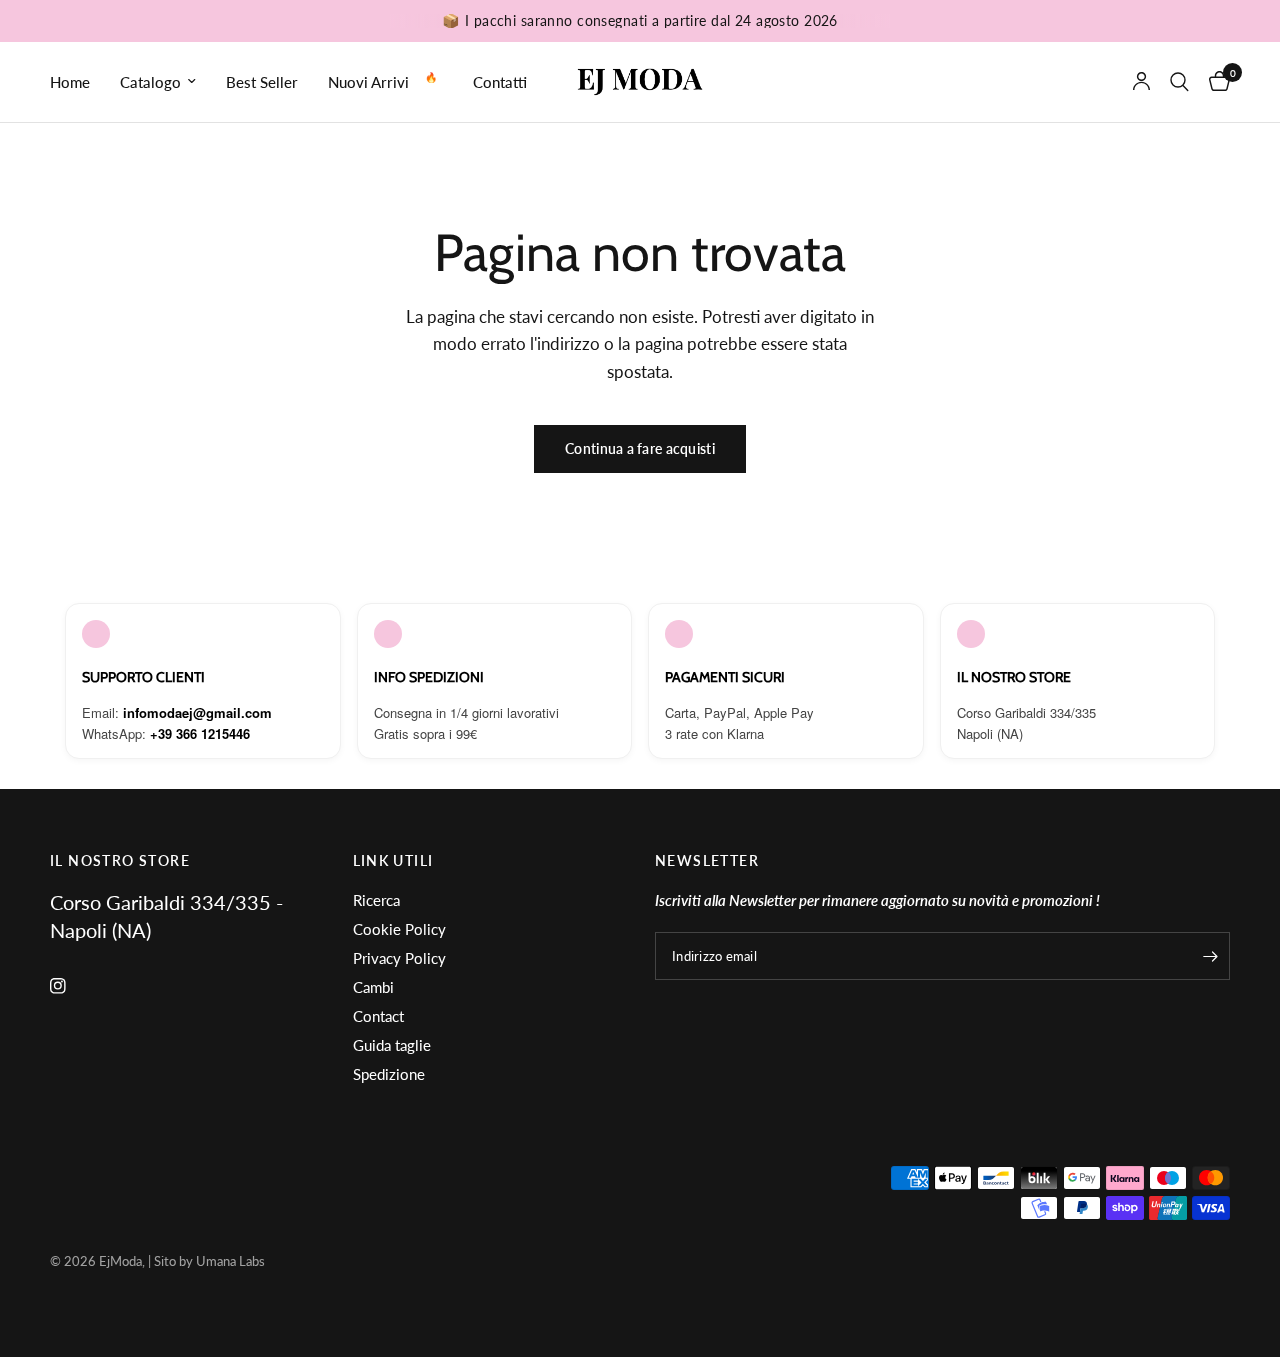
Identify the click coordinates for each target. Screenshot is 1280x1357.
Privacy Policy (399, 958)
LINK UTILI (393, 861)
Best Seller (262, 82)
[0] (1214, 82)
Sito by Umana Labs (209, 1261)
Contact (378, 1016)
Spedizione (389, 1074)
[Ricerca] (1179, 82)
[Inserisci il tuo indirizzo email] (1210, 956)
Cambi (373, 987)
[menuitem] (77, 82)
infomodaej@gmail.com (197, 712)
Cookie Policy (399, 929)
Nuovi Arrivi (368, 82)
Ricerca (376, 900)
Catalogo (150, 82)
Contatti (500, 82)
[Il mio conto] (1141, 82)
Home (70, 82)
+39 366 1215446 (200, 733)
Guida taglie (392, 1045)
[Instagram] (72, 986)
